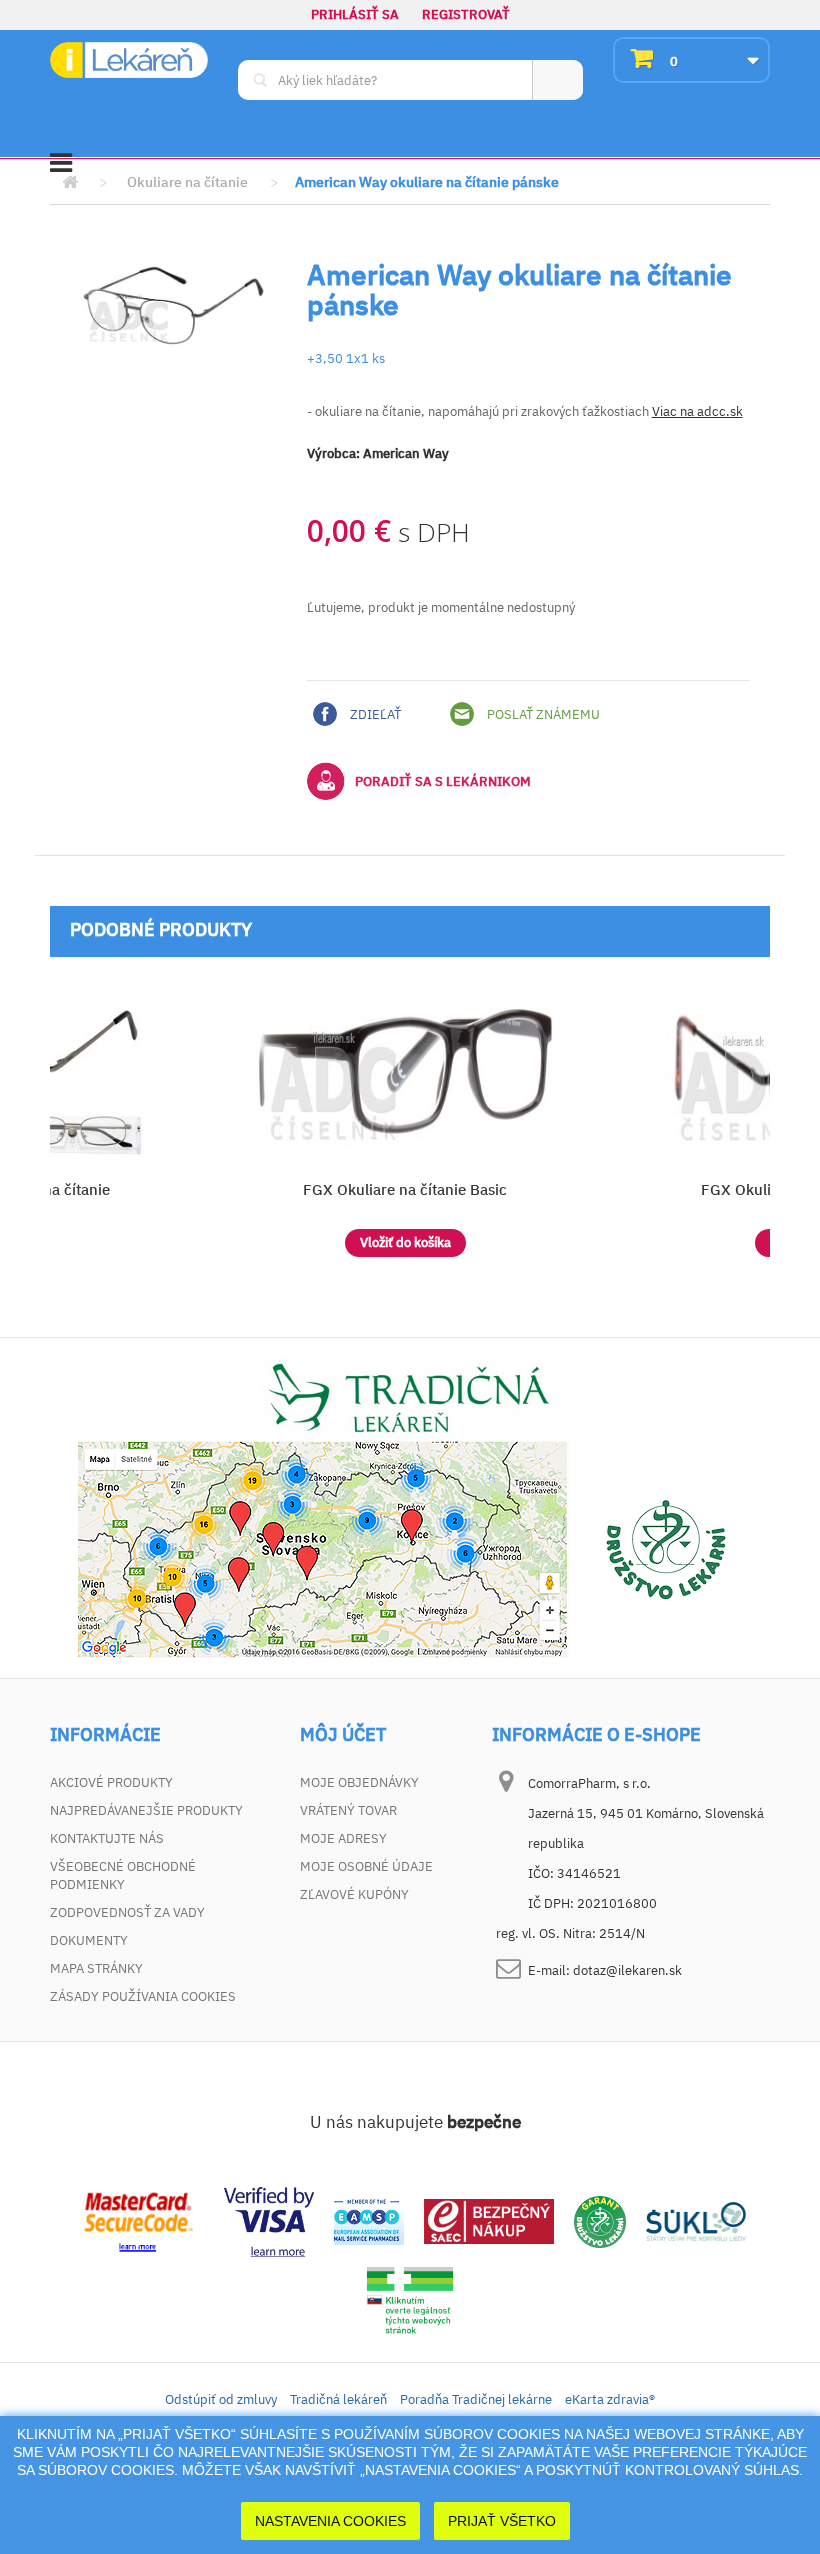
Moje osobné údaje (366, 1866)
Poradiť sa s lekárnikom (443, 781)
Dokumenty (89, 1940)
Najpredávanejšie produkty (146, 1810)
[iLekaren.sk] (129, 60)
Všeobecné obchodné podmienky (123, 1875)
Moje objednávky (359, 1782)
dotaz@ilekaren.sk (627, 1970)
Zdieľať (374, 714)
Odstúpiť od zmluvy (221, 2399)
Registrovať (466, 14)
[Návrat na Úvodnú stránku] (70, 182)
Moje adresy (343, 1838)
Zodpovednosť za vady (127, 1912)
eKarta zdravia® (610, 2399)
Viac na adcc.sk (697, 411)
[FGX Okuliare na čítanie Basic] (405, 1072)
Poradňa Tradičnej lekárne (476, 2399)
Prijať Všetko (502, 2521)
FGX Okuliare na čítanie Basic (405, 1189)
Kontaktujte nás (107, 1838)
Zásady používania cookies (143, 1996)
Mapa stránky (96, 1968)
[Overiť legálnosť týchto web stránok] (410, 2300)
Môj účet (343, 1735)
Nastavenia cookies (330, 2521)
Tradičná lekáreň (338, 2399)
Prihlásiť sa (355, 14)
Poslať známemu (542, 714)
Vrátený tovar (348, 1810)
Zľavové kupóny (354, 1894)
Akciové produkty (111, 1782)
